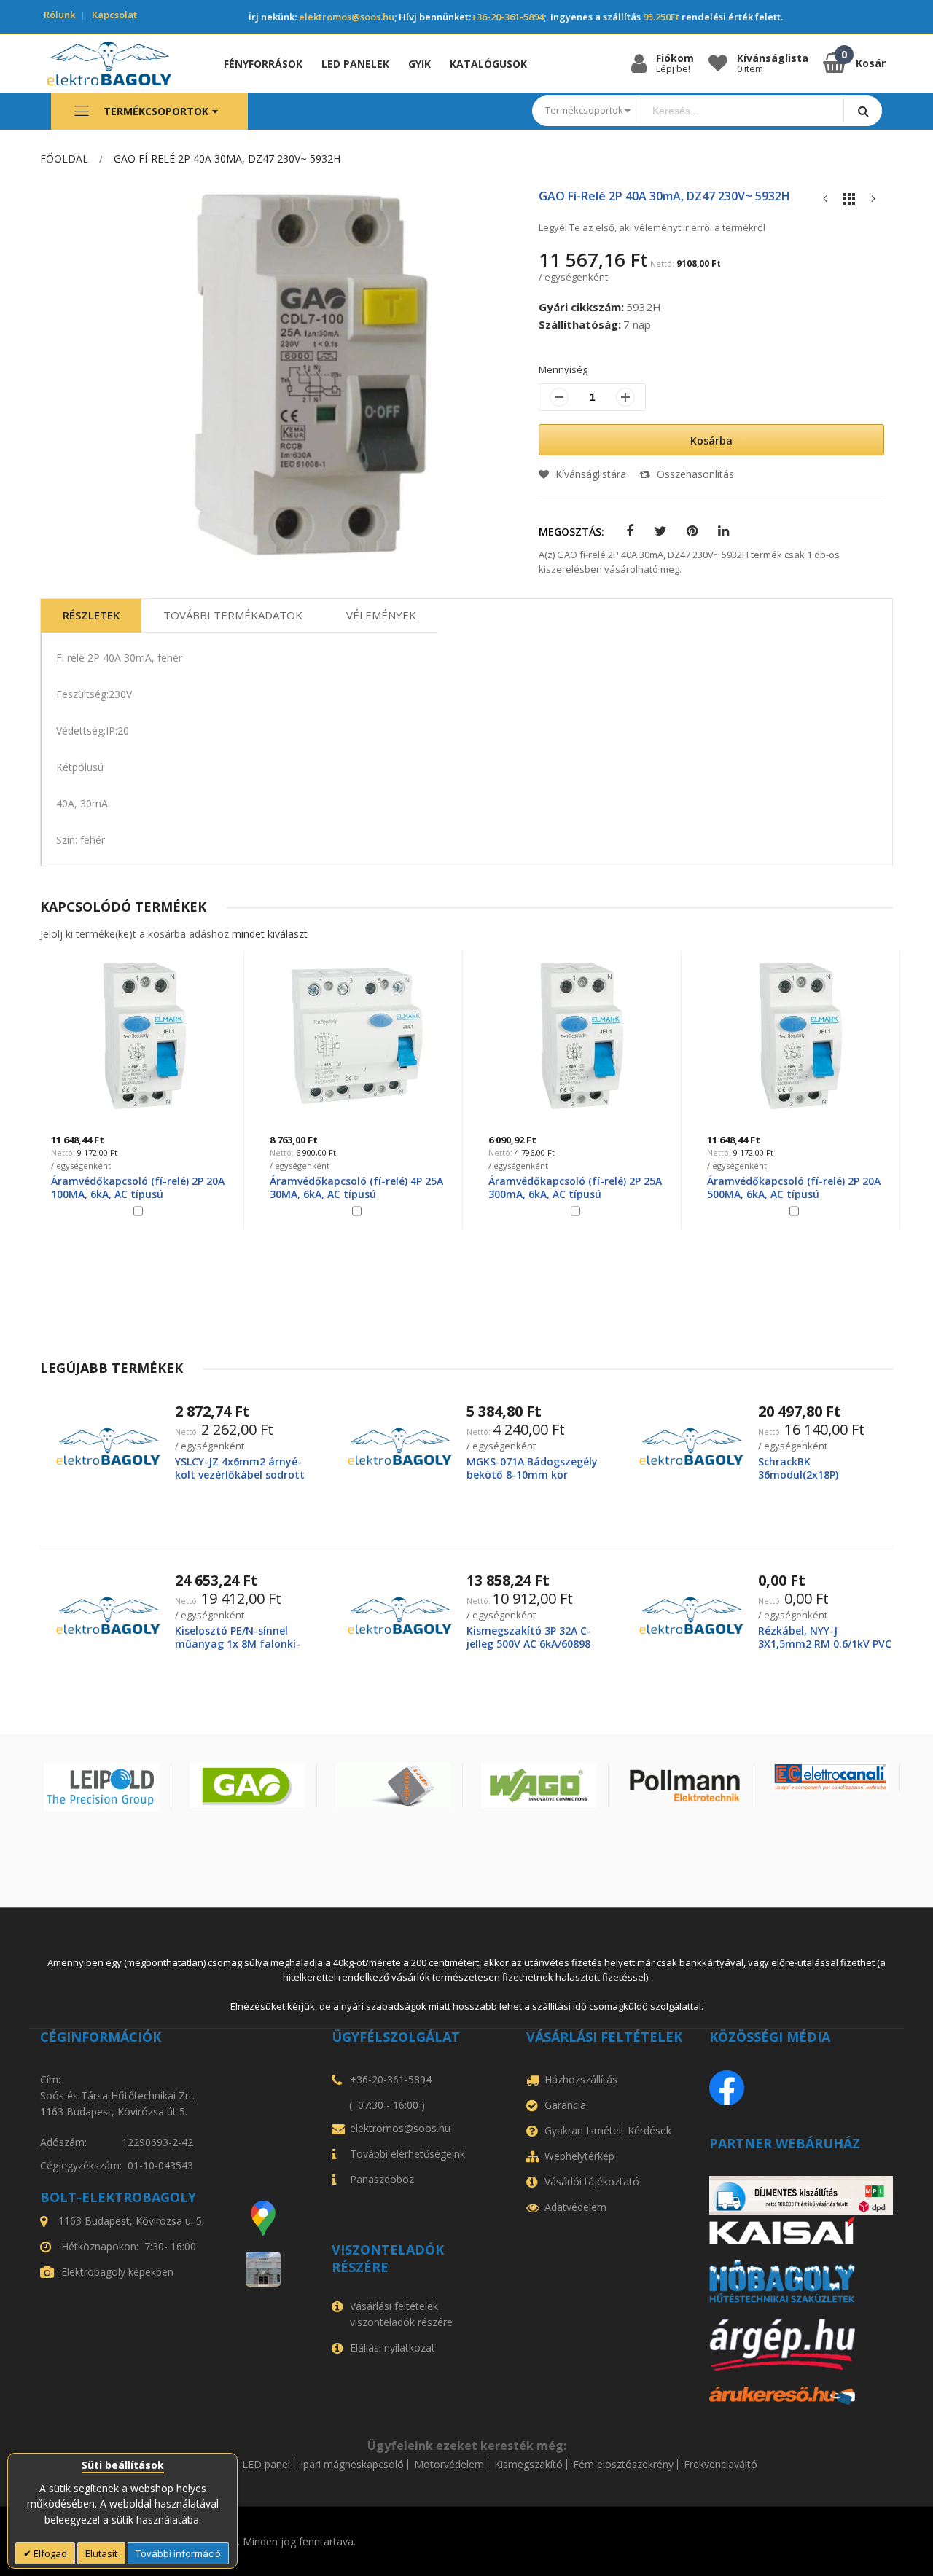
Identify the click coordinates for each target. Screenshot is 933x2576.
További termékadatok (233, 615)
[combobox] (743, 111)
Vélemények (381, 615)
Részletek (91, 615)
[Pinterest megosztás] (692, 532)
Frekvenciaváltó (721, 2465)
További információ (178, 2553)
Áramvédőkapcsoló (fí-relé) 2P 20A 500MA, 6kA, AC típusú (794, 1187)
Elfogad (49, 2553)
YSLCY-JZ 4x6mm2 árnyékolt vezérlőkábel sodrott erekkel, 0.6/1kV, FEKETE (240, 1475)
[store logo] (120, 63)
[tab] (91, 616)
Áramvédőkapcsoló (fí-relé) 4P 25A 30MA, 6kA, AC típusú (356, 1187)
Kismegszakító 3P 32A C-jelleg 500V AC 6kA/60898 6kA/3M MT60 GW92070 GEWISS (529, 1651)
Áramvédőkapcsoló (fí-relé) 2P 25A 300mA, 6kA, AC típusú (575, 1187)
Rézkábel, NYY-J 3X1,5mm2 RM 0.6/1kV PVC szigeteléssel (825, 1644)
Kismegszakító (528, 2465)
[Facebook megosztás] (629, 532)
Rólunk (59, 15)
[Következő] (873, 202)
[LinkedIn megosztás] (723, 532)
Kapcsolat (114, 15)
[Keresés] (863, 110)
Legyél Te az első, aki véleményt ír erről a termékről (652, 227)
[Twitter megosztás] (661, 532)
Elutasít (101, 2553)
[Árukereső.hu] (801, 2396)
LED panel (266, 2465)
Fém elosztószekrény (623, 2465)
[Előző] (825, 202)
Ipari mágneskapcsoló (352, 2465)
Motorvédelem (449, 2465)
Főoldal (64, 158)
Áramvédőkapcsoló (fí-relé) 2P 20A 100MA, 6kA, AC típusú (138, 1187)
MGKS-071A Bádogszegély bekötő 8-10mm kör (532, 1468)
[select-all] (270, 934)
